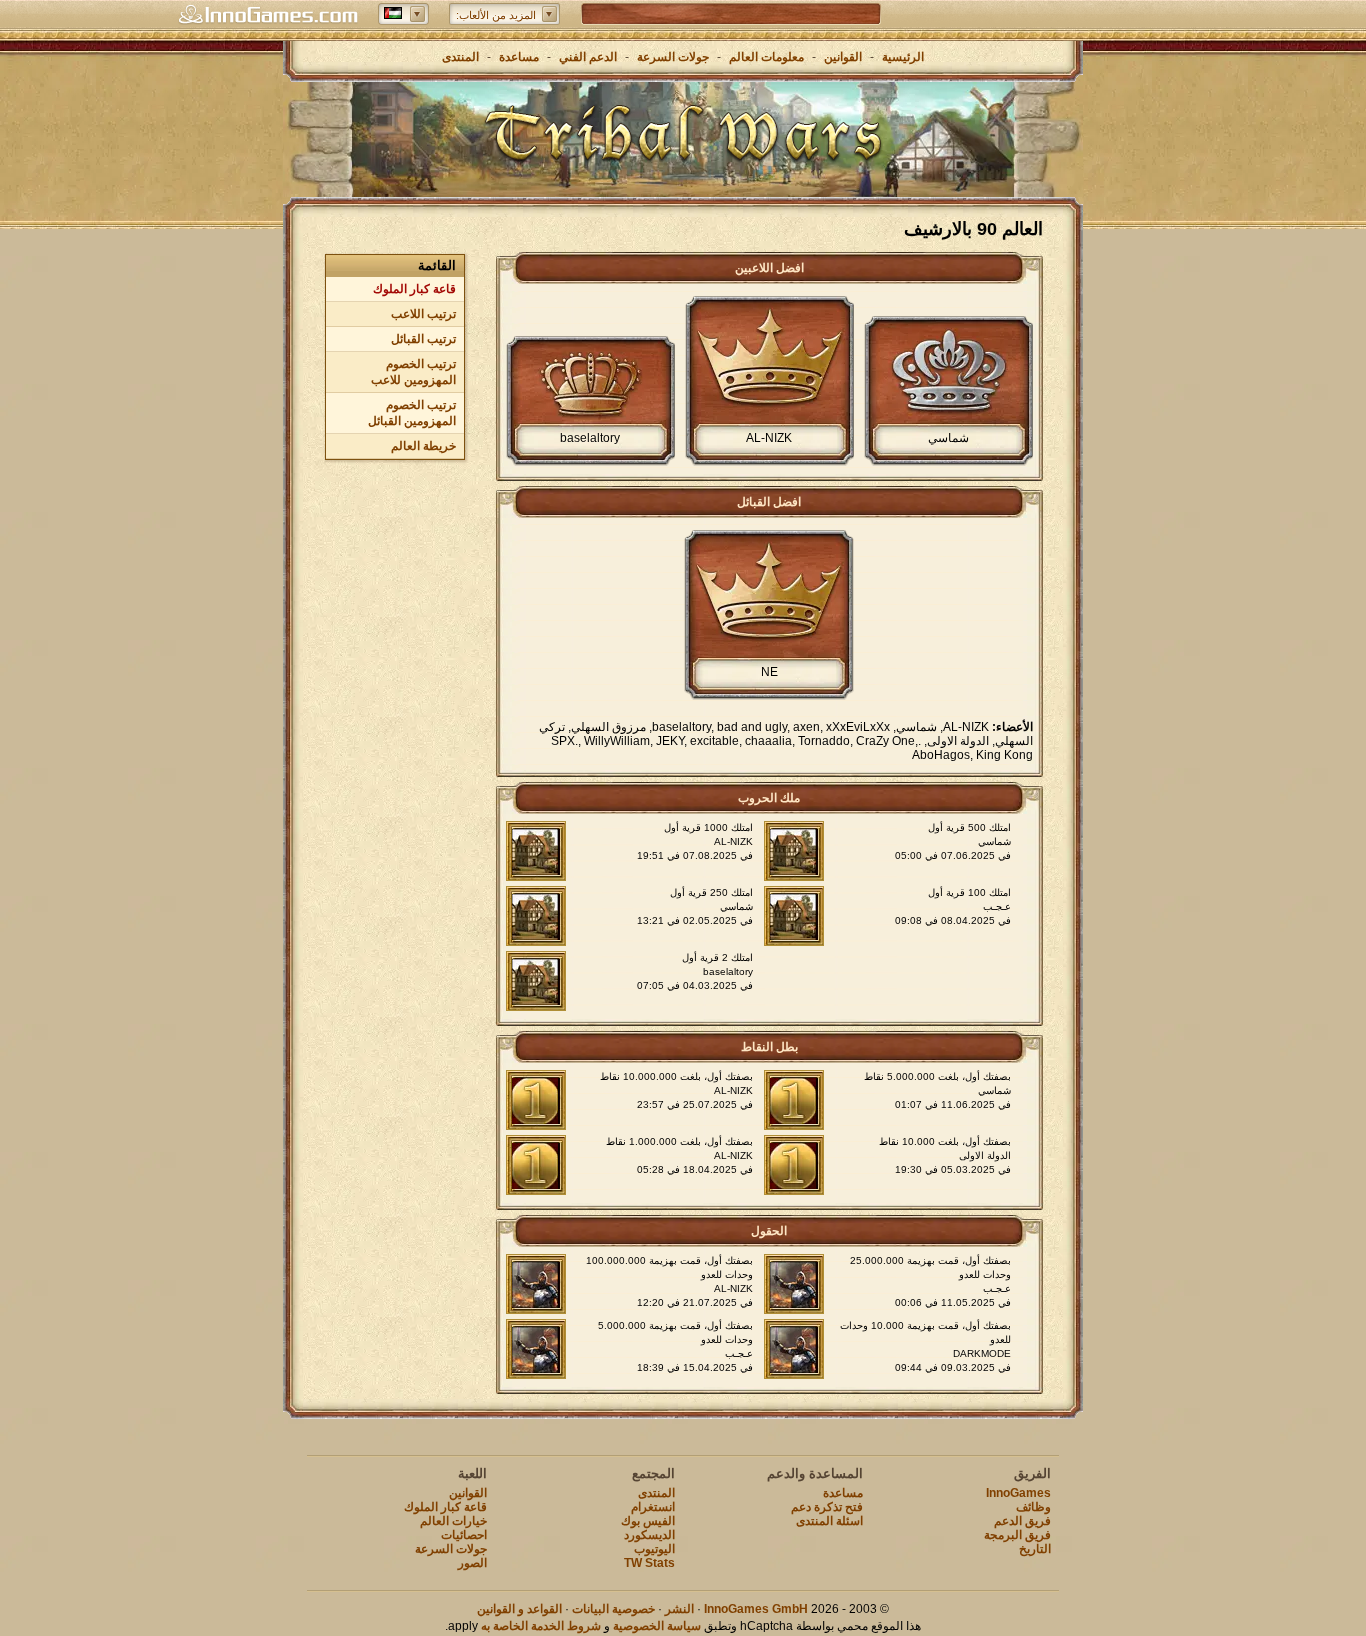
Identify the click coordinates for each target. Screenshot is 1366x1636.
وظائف (1033, 1507)
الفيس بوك (648, 1521)
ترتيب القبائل (423, 339)
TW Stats (649, 1563)
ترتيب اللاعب (423, 314)
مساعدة (519, 57)
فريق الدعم (1022, 1521)
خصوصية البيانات (613, 1609)
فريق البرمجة (1017, 1535)
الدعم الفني (586, 57)
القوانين (843, 57)
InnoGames (1018, 1493)
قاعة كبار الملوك (414, 289)
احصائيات (464, 1535)
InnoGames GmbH (756, 1609)
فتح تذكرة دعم (827, 1507)
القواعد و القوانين (519, 1609)
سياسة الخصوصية (657, 1626)
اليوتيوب (654, 1549)
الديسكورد (649, 1535)
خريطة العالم (423, 446)
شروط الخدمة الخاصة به (541, 1626)
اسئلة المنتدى (829, 1521)
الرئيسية (903, 57)
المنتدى (460, 57)
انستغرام (653, 1507)
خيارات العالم (453, 1521)
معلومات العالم (766, 57)
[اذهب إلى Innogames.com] (268, 15)
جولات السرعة (673, 57)
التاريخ (1035, 1549)
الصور (472, 1563)
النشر (679, 1609)
